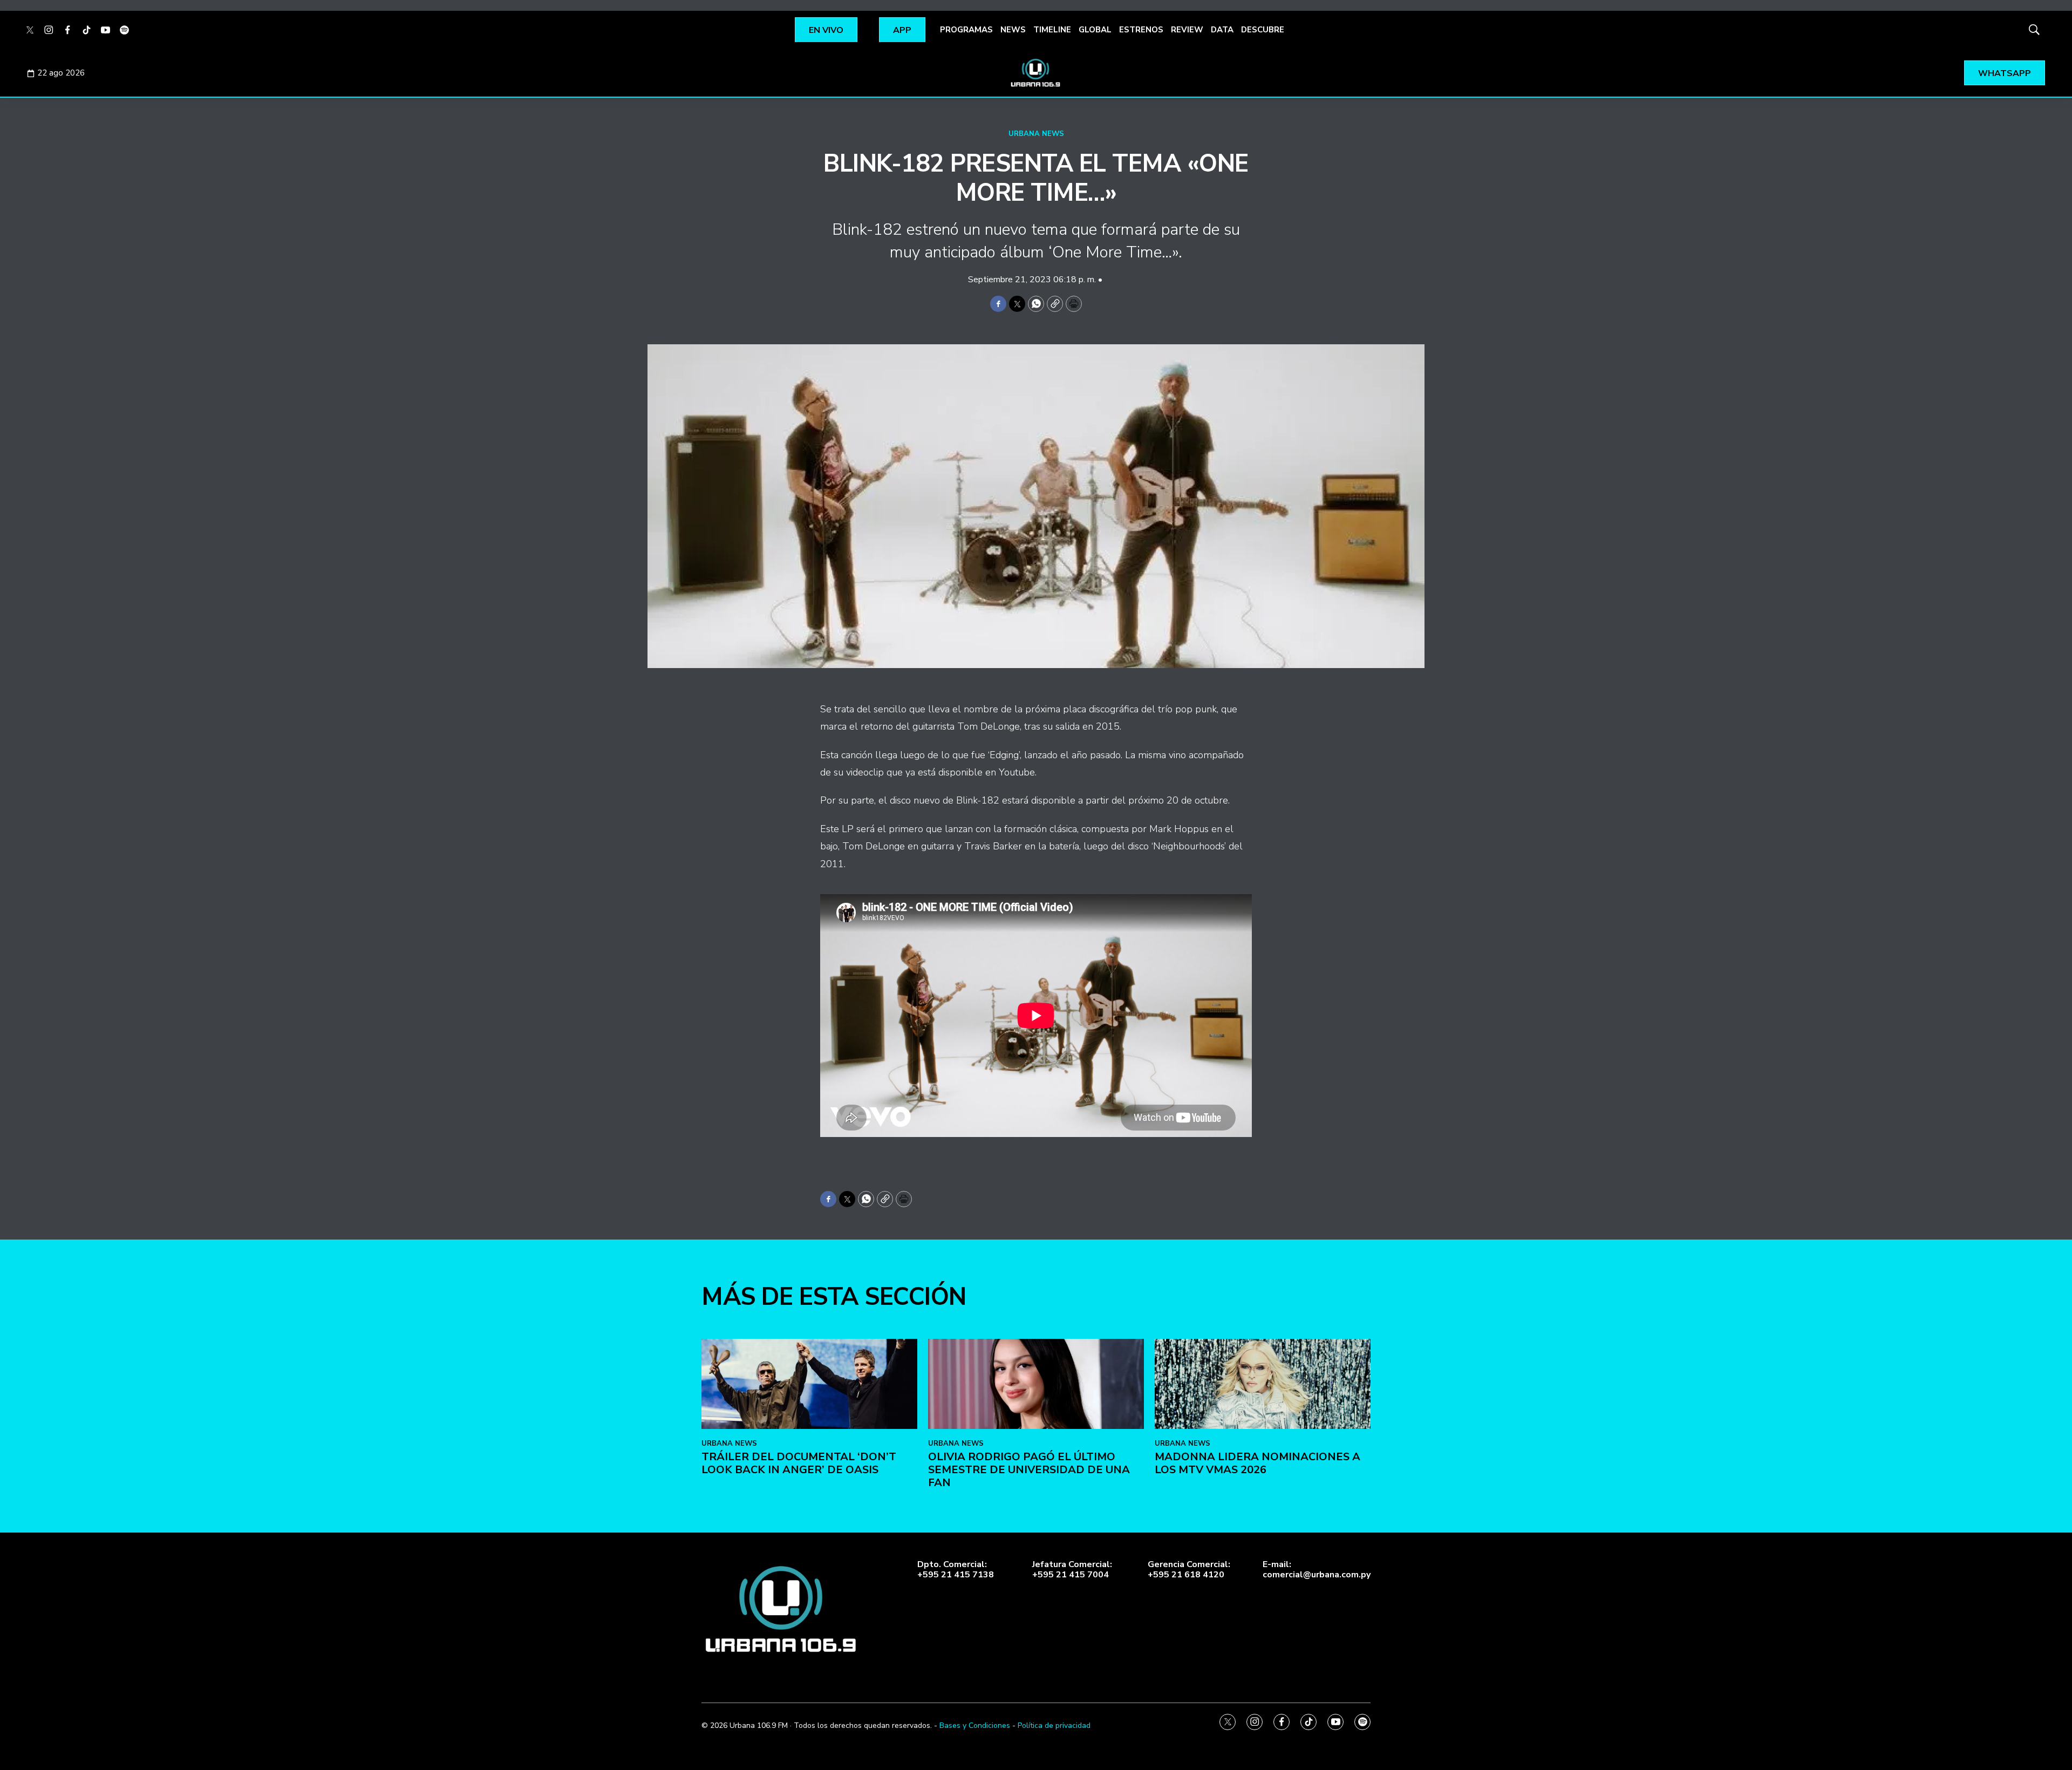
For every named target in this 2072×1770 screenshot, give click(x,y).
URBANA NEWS (1036, 134)
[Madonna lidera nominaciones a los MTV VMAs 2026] (1263, 1384)
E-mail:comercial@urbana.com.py (1317, 1570)
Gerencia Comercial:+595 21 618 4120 (1189, 1570)
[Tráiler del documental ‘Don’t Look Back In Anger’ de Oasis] (809, 1384)
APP (902, 30)
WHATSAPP (2005, 73)
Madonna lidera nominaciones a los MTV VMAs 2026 (1257, 1463)
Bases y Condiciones (975, 1725)
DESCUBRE (1263, 30)
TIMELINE (1052, 30)
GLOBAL (1095, 30)
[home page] (1036, 73)
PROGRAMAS (966, 30)
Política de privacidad (1054, 1725)
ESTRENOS (1141, 30)
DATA (1222, 30)
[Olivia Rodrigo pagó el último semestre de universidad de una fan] (1036, 1384)
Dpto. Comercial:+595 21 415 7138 (956, 1570)
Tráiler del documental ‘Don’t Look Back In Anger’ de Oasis (799, 1463)
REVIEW (1187, 30)
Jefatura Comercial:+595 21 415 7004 (1072, 1570)
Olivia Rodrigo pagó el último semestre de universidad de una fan (1029, 1470)
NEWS (1013, 30)
